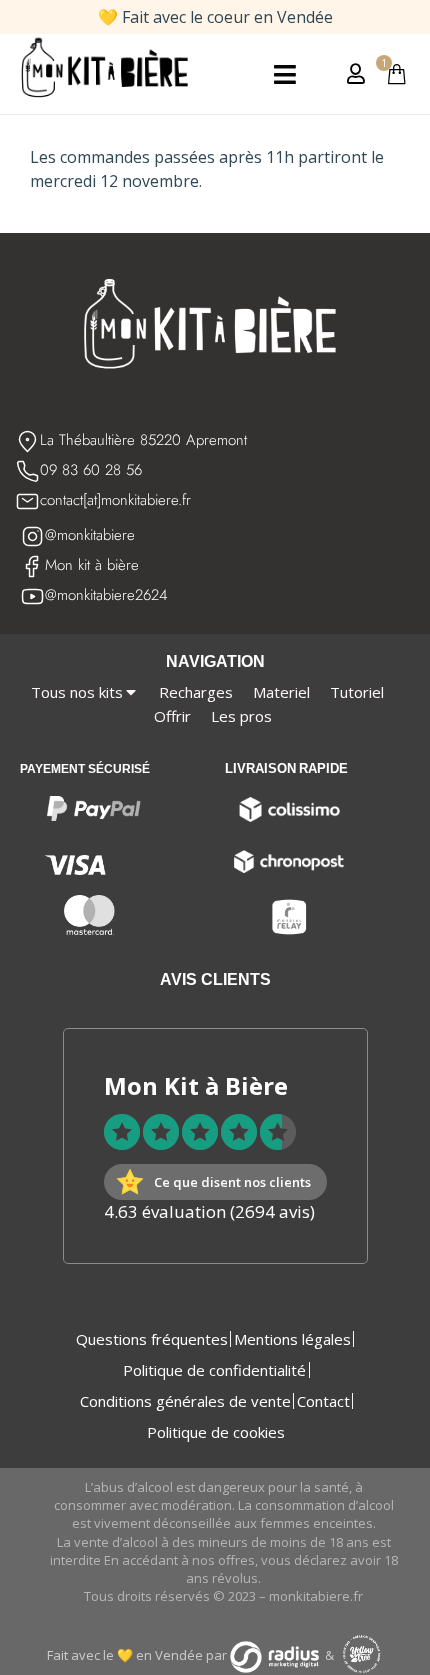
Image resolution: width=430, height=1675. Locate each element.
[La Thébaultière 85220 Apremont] (27, 441)
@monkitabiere (90, 535)
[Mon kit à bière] (32, 566)
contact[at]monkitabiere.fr (115, 500)
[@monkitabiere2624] (32, 596)
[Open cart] (397, 74)
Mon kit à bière (92, 565)
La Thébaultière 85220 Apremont (143, 440)
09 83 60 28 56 (91, 470)
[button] (284, 74)
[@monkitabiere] (32, 536)
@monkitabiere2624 (106, 595)
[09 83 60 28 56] (27, 471)
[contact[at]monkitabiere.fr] (27, 501)
